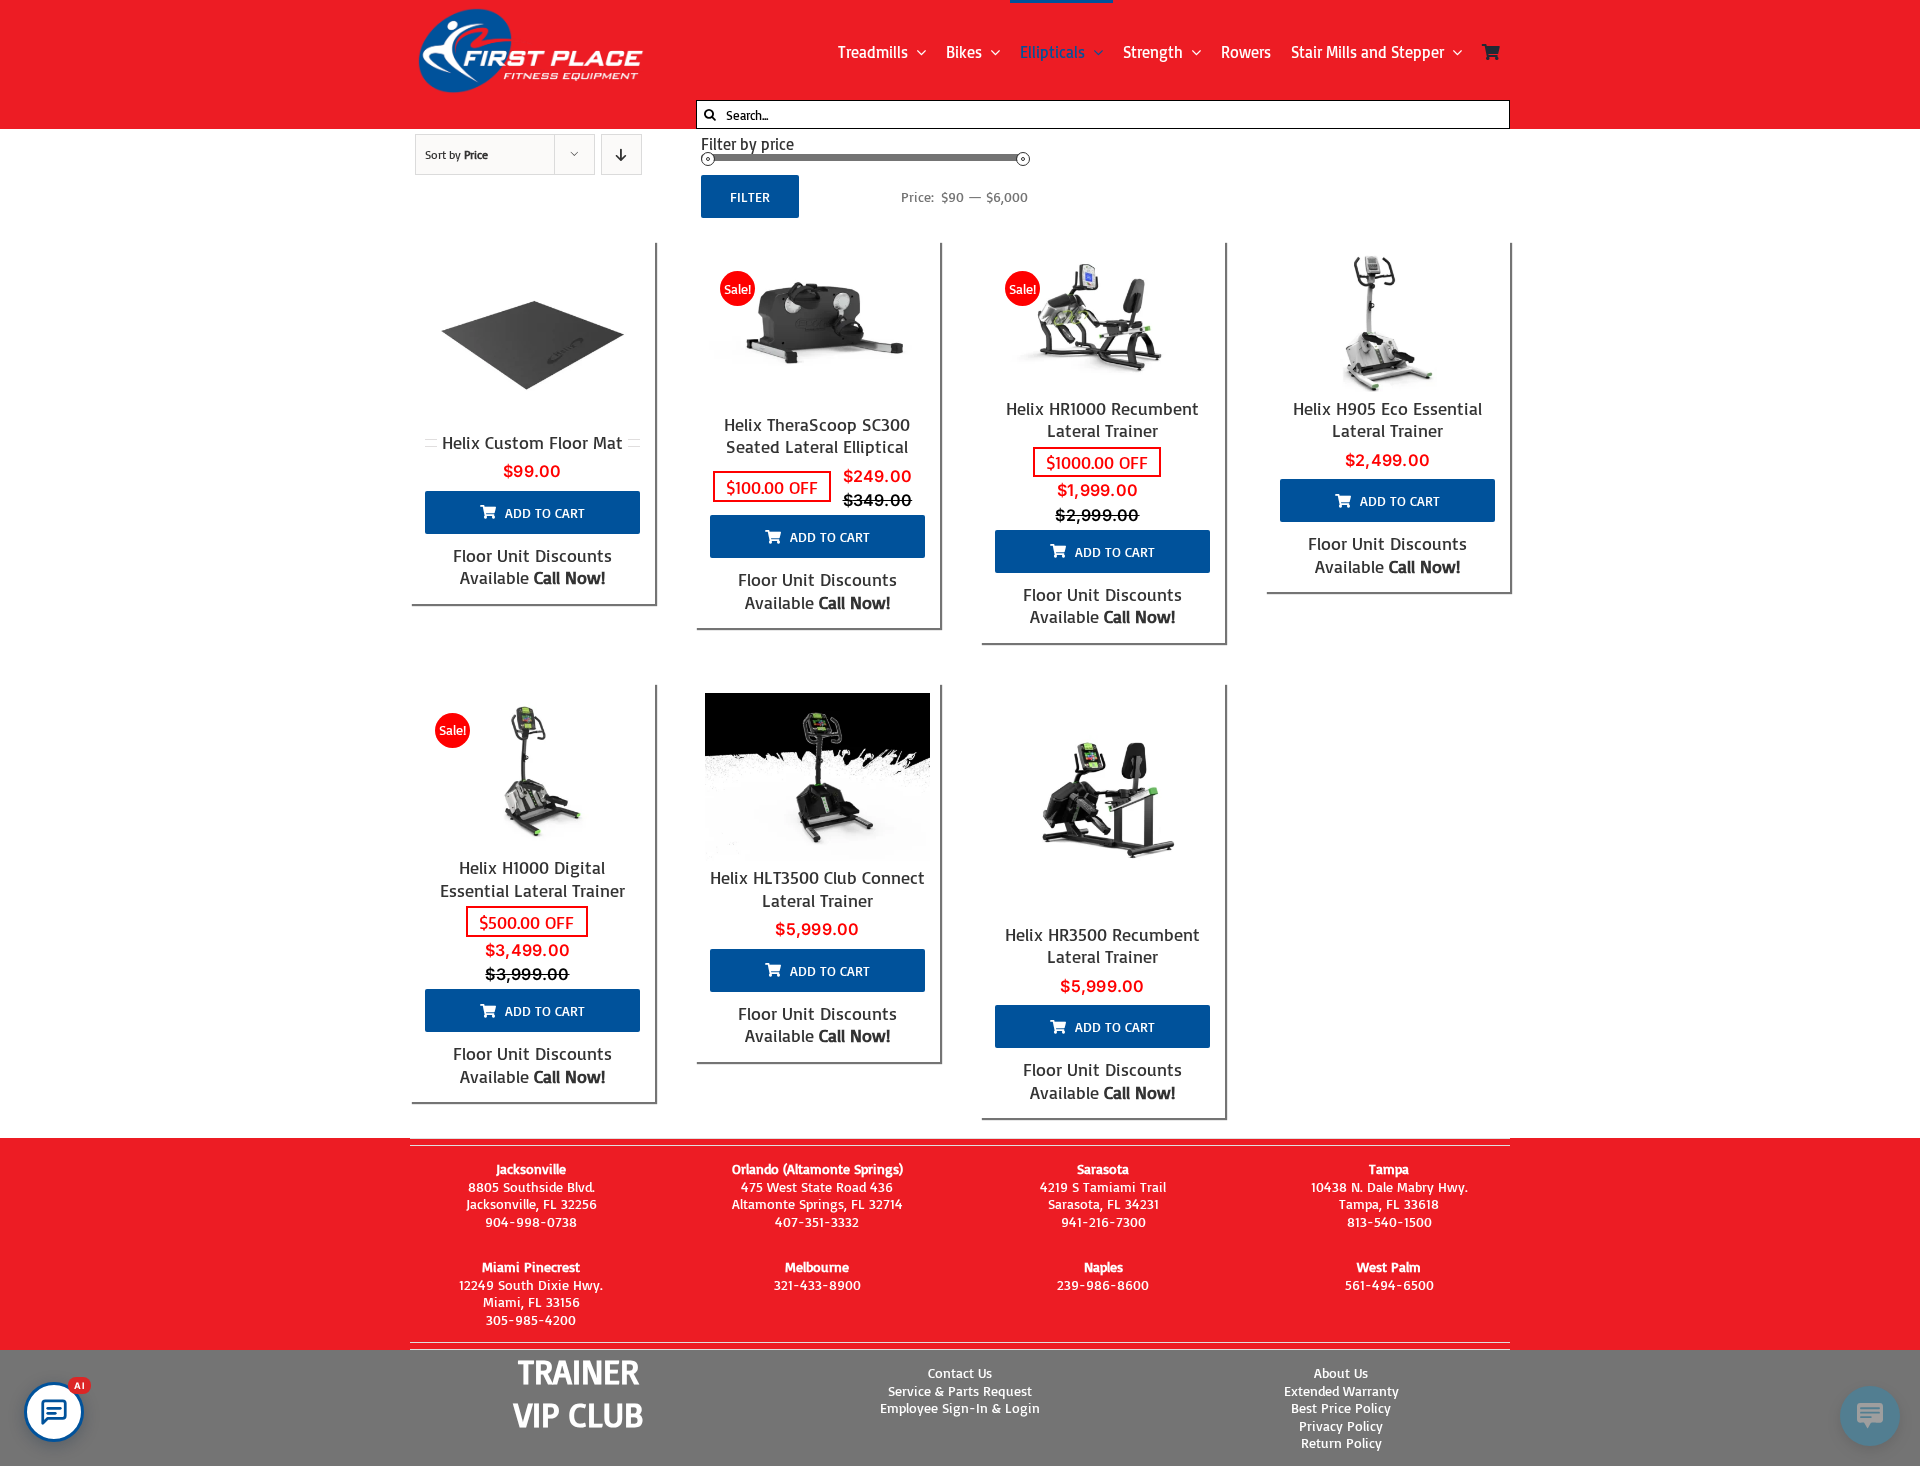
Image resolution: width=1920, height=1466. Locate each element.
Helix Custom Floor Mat (532, 442)
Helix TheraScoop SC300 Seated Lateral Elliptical (817, 435)
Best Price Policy (1341, 1407)
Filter (750, 196)
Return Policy (1341, 1442)
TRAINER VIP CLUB (578, 1392)
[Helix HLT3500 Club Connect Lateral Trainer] (817, 777)
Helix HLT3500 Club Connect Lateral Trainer (817, 888)
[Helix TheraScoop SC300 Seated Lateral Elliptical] (817, 329)
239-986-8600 (1103, 1284)
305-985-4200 (531, 1319)
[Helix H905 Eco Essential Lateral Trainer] (1387, 321)
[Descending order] (621, 154)
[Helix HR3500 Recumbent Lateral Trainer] (1102, 805)
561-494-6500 (1389, 1284)
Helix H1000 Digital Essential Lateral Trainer (532, 878)
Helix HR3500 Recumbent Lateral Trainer (1102, 945)
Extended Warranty (1341, 1390)
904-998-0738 (531, 1221)
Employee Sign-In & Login (960, 1407)
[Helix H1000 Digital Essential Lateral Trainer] (532, 772)
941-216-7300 (1103, 1221)
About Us (1341, 1372)
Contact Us (960, 1372)
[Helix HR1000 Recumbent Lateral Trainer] (1102, 321)
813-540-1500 (1389, 1221)
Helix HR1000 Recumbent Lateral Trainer (1102, 419)
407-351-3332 (817, 1221)
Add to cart (545, 512)
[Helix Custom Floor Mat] (532, 338)
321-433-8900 (817, 1284)
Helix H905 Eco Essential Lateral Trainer (1387, 419)
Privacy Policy (1341, 1425)
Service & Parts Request (960, 1390)
